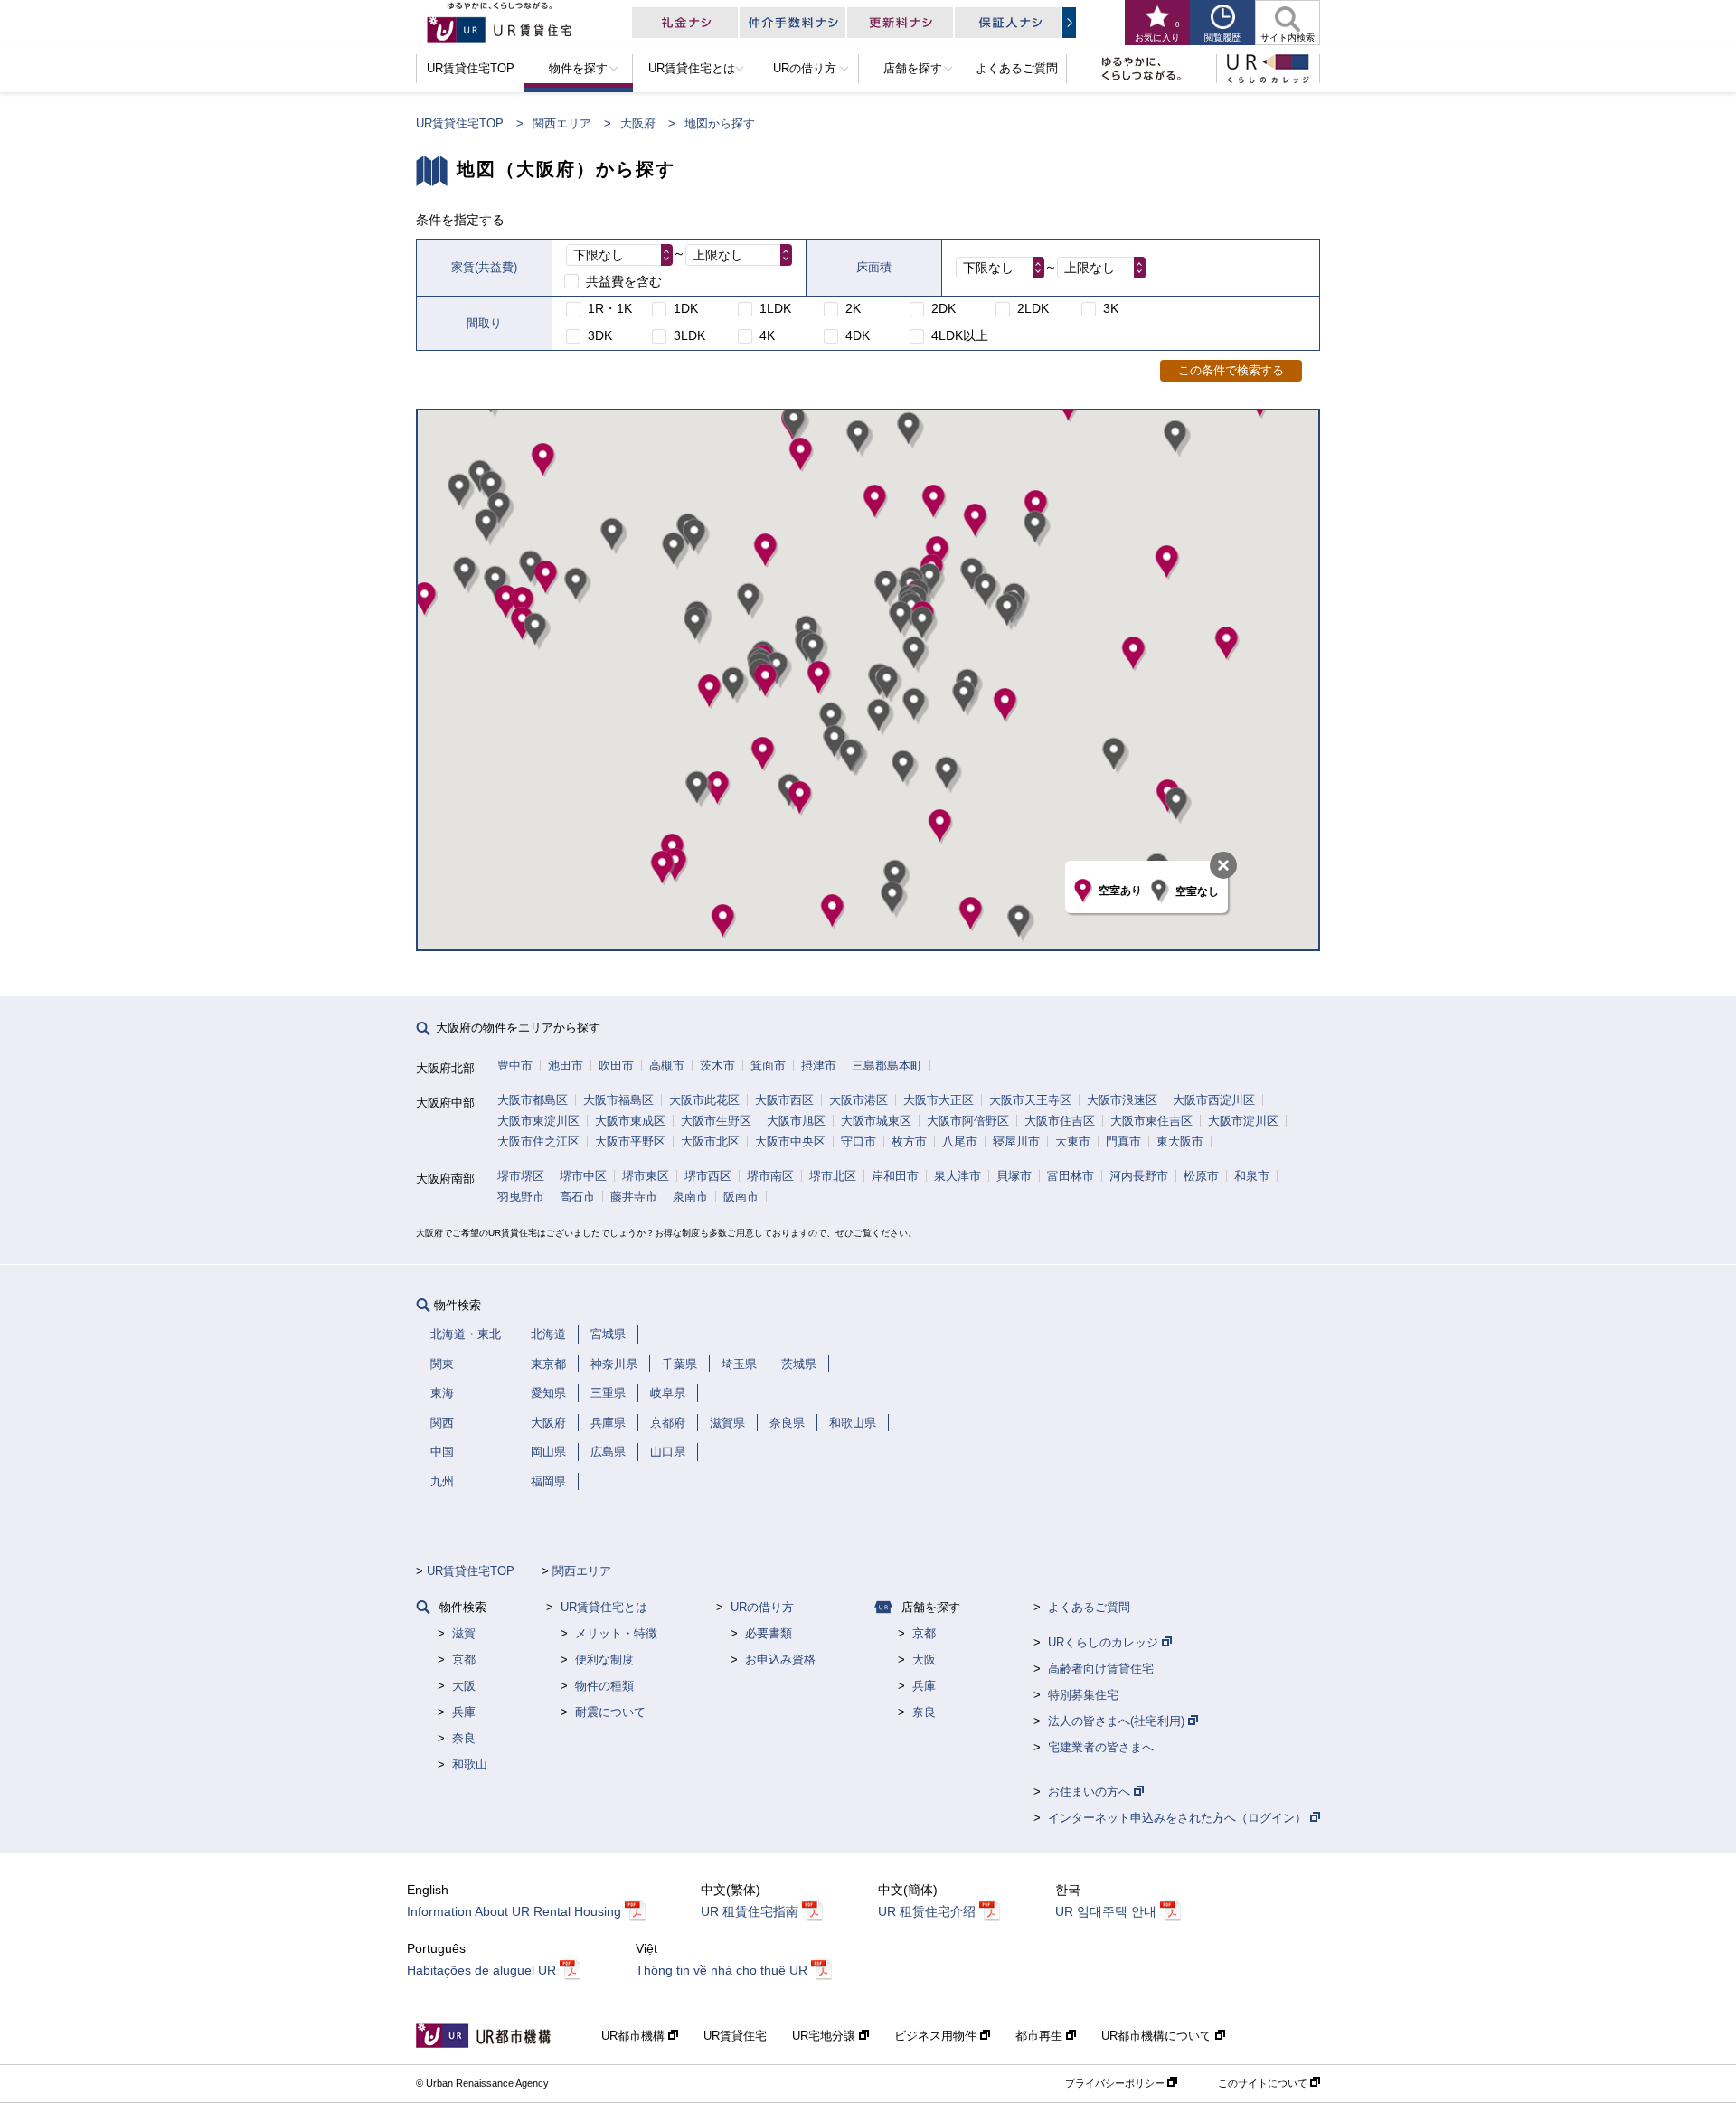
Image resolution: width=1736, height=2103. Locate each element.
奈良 (464, 1738)
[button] (833, 721)
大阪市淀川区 (1243, 1121)
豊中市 (515, 1066)
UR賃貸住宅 (735, 2036)
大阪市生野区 (716, 1121)
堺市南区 (770, 1176)
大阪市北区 (710, 1141)
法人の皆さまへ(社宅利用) (1118, 1721)
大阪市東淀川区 (538, 1121)
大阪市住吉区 (1060, 1121)
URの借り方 (762, 1607)
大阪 (464, 1686)
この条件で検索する (1231, 370)
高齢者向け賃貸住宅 (1101, 1669)
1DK (686, 308)
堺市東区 (646, 1176)
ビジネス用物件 (937, 2036)
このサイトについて (1264, 2083)
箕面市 (768, 1066)
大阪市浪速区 (1122, 1100)
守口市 (859, 1141)
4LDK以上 (960, 335)
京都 (464, 1660)
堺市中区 (583, 1176)
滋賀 (464, 1633)
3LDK (689, 335)
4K (767, 335)
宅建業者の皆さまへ (1101, 1747)
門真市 (1123, 1141)
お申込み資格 (780, 1660)
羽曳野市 (521, 1197)
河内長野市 (1139, 1176)
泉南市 (690, 1197)
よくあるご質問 (1089, 1607)
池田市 (566, 1066)
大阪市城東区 (876, 1121)
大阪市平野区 (630, 1141)
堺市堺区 (521, 1176)
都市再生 (1041, 2036)
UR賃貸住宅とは (604, 1607)
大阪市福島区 (618, 1100)
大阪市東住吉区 (1151, 1121)
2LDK (1033, 308)
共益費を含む (624, 281)
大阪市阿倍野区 (968, 1121)
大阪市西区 (784, 1100)
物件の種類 (604, 1686)
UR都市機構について (1158, 2036)
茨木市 (717, 1066)
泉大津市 (958, 1176)
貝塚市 (1014, 1176)
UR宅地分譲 (826, 2036)
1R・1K (610, 308)
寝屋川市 (1016, 1141)
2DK (943, 308)
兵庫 (464, 1712)
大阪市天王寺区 (1030, 1100)
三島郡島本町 (887, 1066)
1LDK (775, 308)
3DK (600, 335)
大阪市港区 (859, 1100)
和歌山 (470, 1764)
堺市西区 (708, 1176)
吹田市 (616, 1066)
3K (1111, 308)
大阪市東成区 (630, 1121)
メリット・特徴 (616, 1633)
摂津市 (819, 1066)
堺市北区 (833, 1176)
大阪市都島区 (533, 1100)
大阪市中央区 (790, 1141)
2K (853, 308)
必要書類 (769, 1633)
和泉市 (1252, 1176)
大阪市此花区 (704, 1100)
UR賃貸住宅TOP (460, 123)
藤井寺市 (634, 1197)
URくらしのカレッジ (1105, 1642)
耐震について (610, 1712)
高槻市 (667, 1066)
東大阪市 (1180, 1141)
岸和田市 (895, 1176)
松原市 (1201, 1176)
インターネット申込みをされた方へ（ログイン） (1179, 1818)
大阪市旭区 (796, 1121)
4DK (858, 335)
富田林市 (1071, 1176)
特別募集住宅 (1083, 1695)
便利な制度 (604, 1660)
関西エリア (562, 123)
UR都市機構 (635, 2036)
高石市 (577, 1197)
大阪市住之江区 (538, 1141)
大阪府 (638, 123)
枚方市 (909, 1141)
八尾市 (960, 1141)
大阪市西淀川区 (1214, 1100)
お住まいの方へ (1091, 1792)
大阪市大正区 (939, 1100)
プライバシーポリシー (1116, 2083)
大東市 (1073, 1141)
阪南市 (741, 1197)
